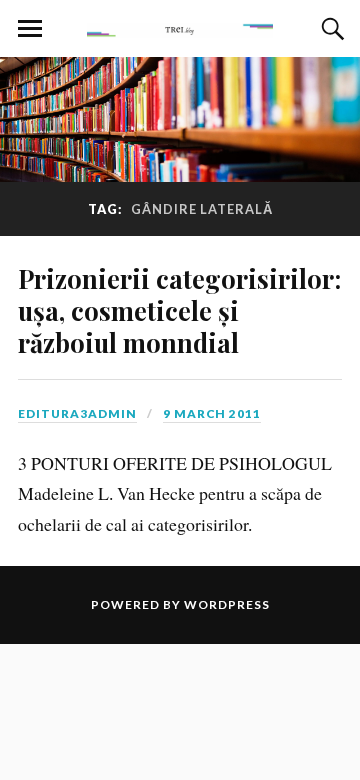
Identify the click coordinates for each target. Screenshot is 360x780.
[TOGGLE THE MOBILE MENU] (30, 29)
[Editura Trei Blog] (180, 27)
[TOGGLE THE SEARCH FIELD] (330, 29)
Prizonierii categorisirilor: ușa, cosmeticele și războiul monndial (179, 310)
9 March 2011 (212, 413)
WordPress (227, 604)
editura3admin (77, 413)
